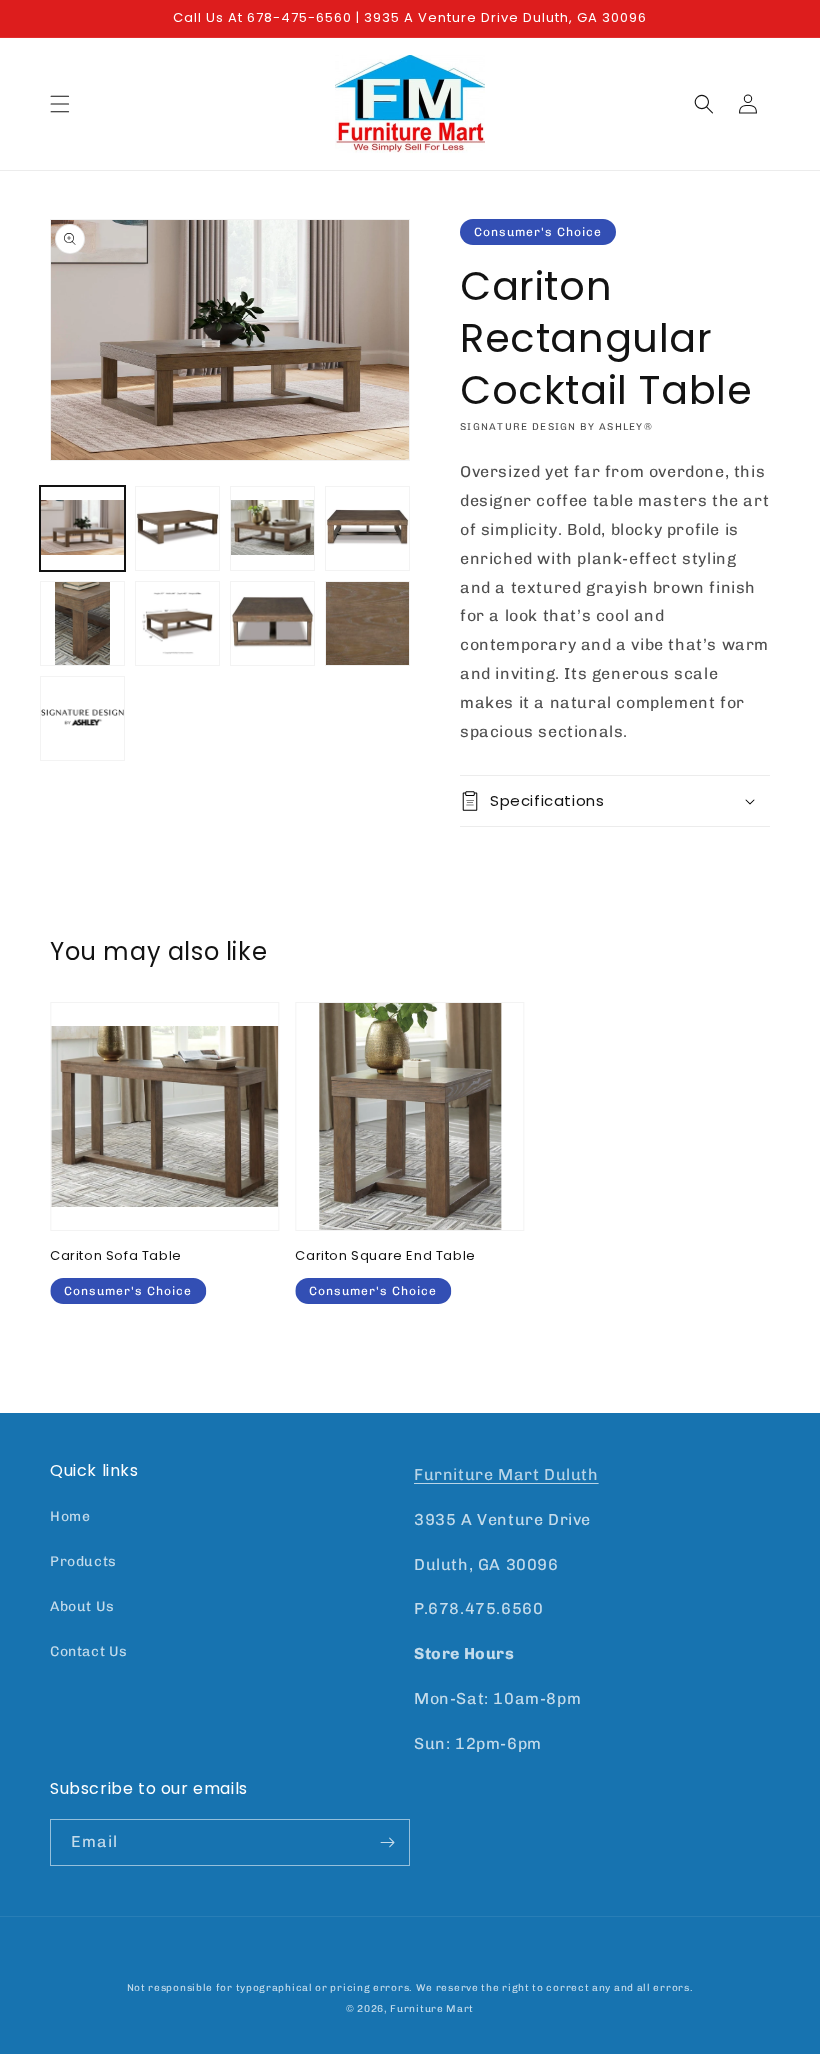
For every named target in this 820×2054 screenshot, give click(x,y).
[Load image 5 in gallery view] (82, 623)
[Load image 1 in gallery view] (82, 528)
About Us (82, 1606)
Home (70, 1516)
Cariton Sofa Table (116, 1256)
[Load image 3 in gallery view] (272, 528)
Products (83, 1561)
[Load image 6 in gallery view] (177, 623)
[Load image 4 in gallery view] (367, 528)
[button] (60, 104)
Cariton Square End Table (385, 1256)
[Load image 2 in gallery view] (177, 528)
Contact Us (89, 1651)
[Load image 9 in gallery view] (82, 718)
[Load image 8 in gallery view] (367, 623)
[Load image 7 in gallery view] (272, 623)
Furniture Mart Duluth (506, 1474)
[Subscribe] (387, 1842)
